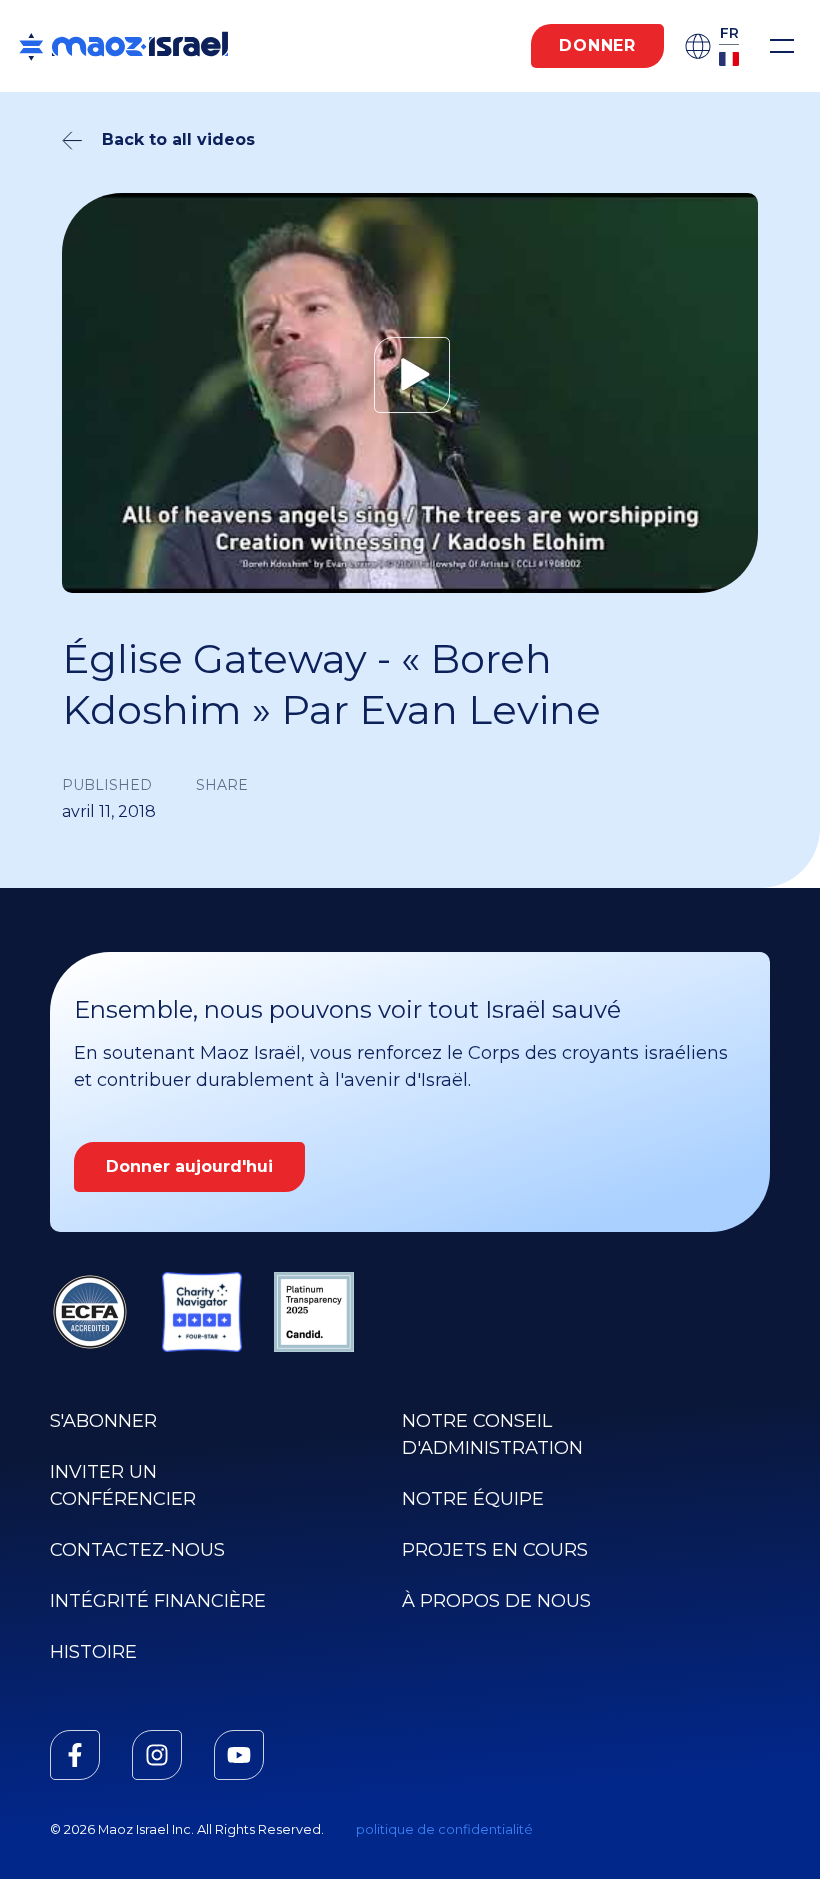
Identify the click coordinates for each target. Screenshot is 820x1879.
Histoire (93, 1652)
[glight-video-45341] (410, 375)
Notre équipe (473, 1499)
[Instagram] (157, 1755)
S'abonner (103, 1421)
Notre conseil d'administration (492, 1434)
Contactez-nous (137, 1550)
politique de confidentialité (444, 1829)
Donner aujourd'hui (189, 1166)
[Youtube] (239, 1755)
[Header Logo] (123, 46)
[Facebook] (75, 1755)
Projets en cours (495, 1550)
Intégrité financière (158, 1601)
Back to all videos (178, 139)
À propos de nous (496, 1601)
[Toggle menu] (782, 46)
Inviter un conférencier (123, 1485)
